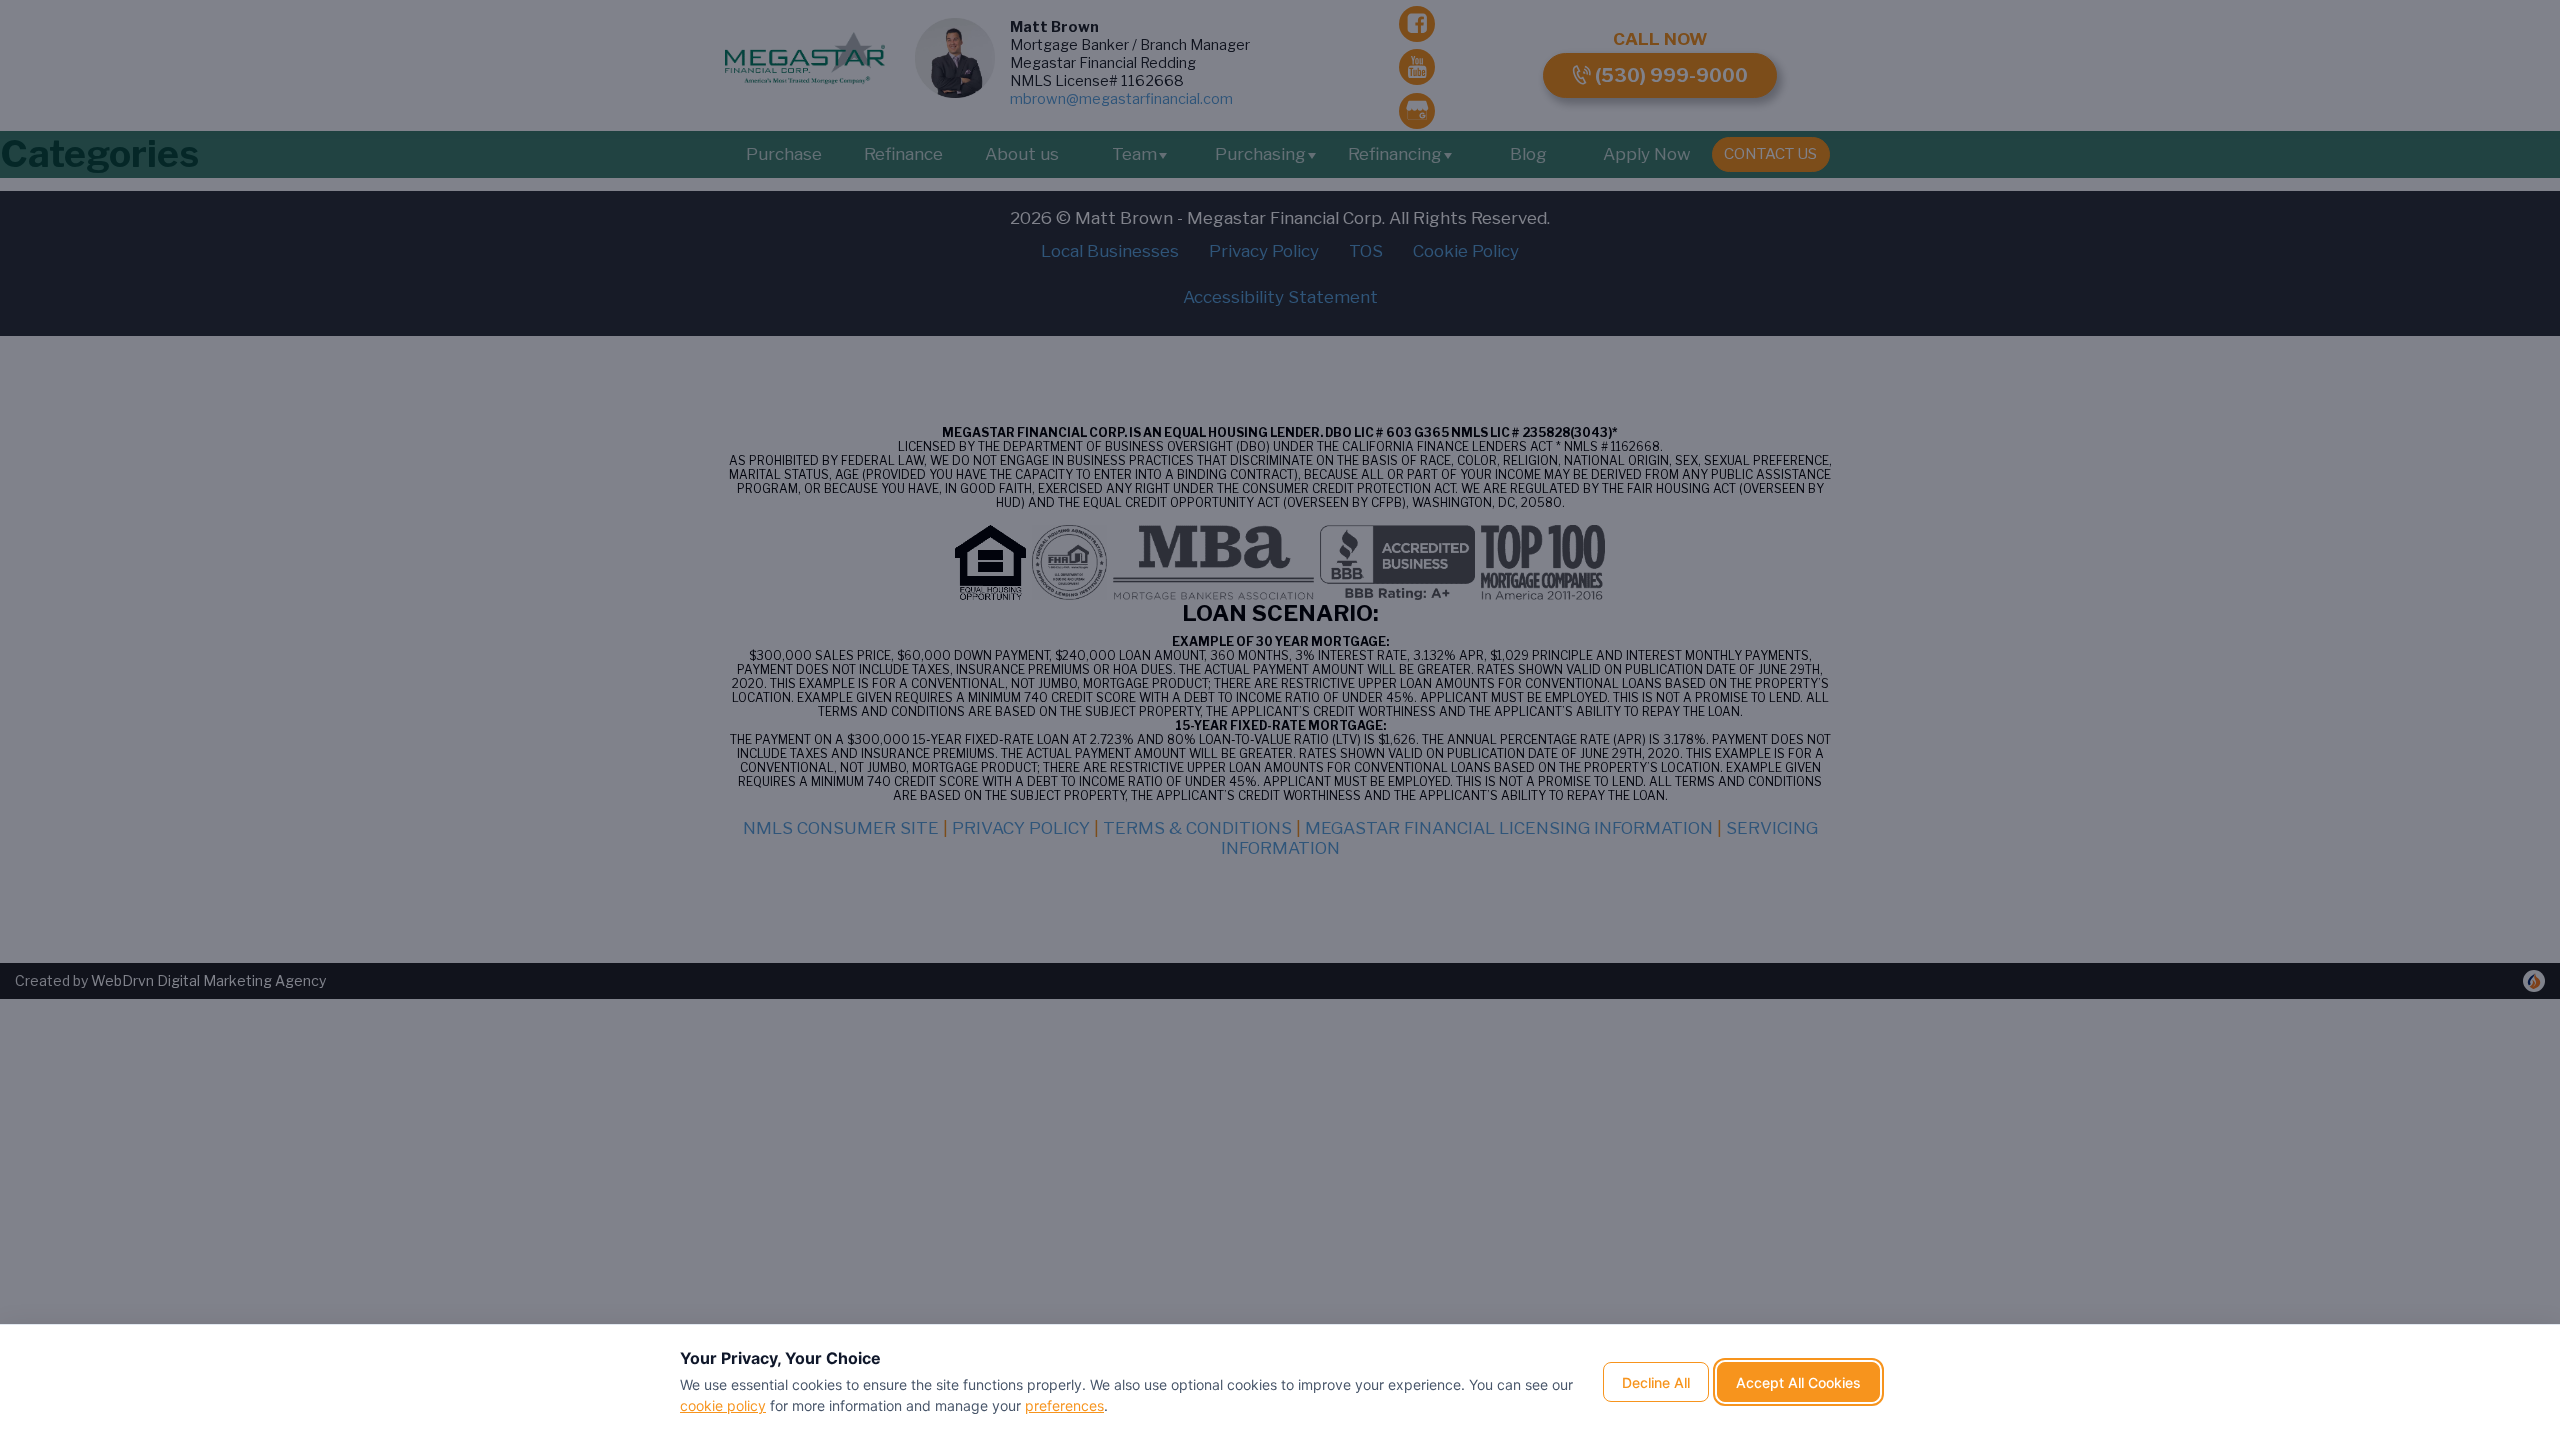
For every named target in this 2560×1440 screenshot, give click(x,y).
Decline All (1656, 1382)
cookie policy (723, 1405)
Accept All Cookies (1798, 1382)
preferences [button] (1064, 1405)
